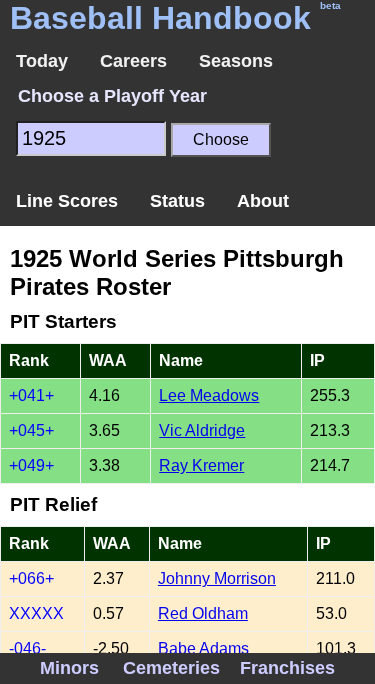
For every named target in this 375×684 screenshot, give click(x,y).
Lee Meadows (209, 395)
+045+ (31, 430)
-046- (27, 648)
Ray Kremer (201, 465)
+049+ (31, 465)
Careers (133, 61)
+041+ (31, 395)
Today (42, 61)
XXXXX (36, 613)
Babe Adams (203, 648)
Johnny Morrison (217, 578)
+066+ (31, 578)
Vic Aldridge (202, 430)
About (263, 201)
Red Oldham (203, 613)
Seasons (236, 61)
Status (177, 201)
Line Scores (67, 201)
